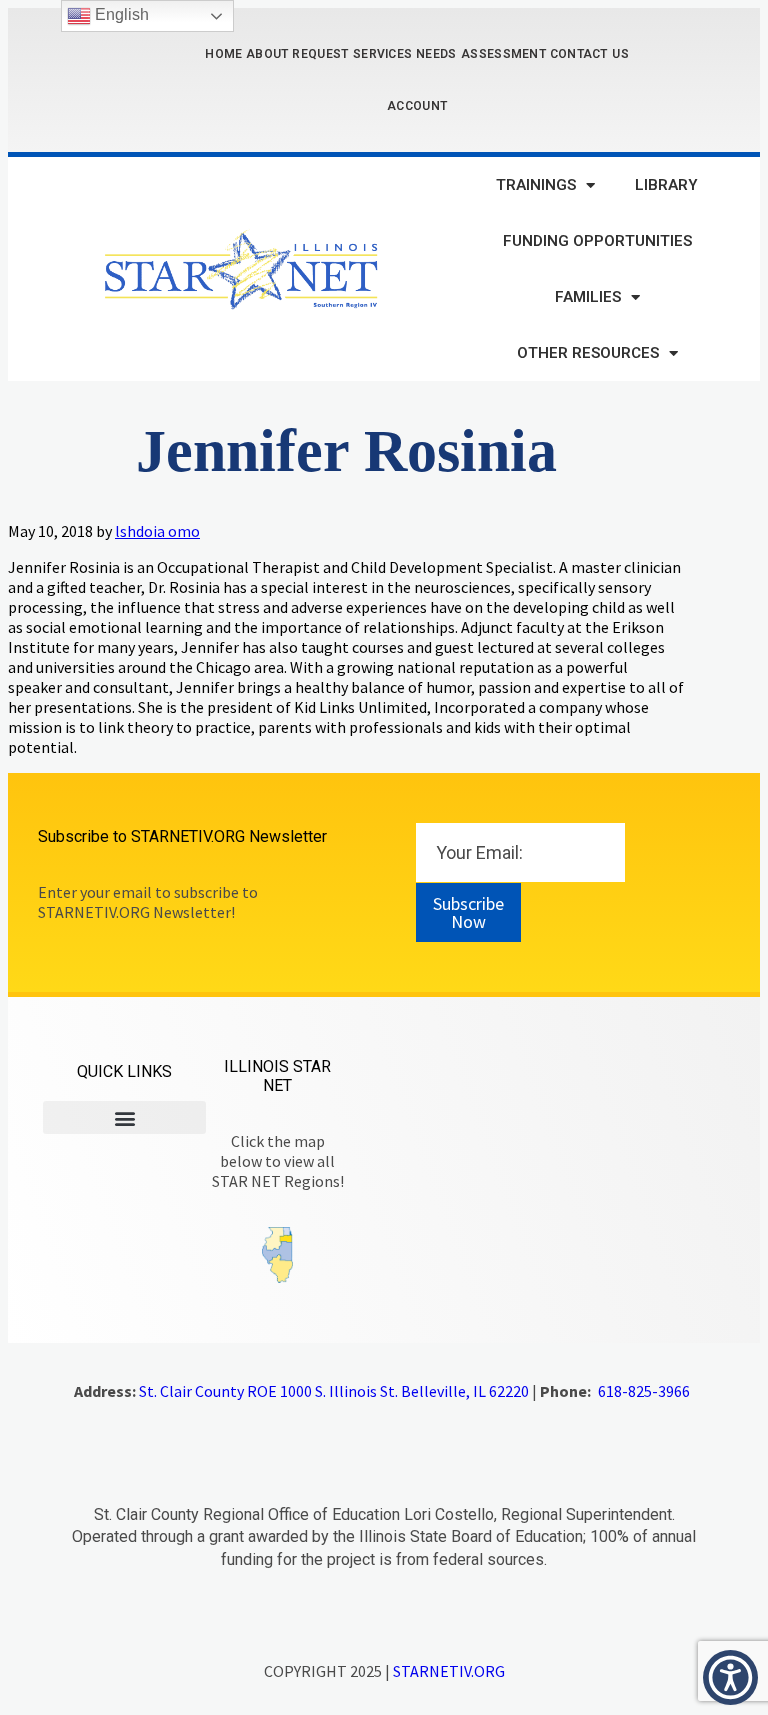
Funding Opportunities (597, 241)
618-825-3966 (644, 1391)
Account (417, 106)
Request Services (352, 54)
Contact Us (589, 54)
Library (666, 185)
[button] (124, 1117)
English (120, 14)
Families (588, 297)
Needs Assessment (481, 54)
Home (223, 54)
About (267, 54)
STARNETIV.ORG (449, 1671)
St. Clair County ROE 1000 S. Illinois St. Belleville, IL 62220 (334, 1391)
